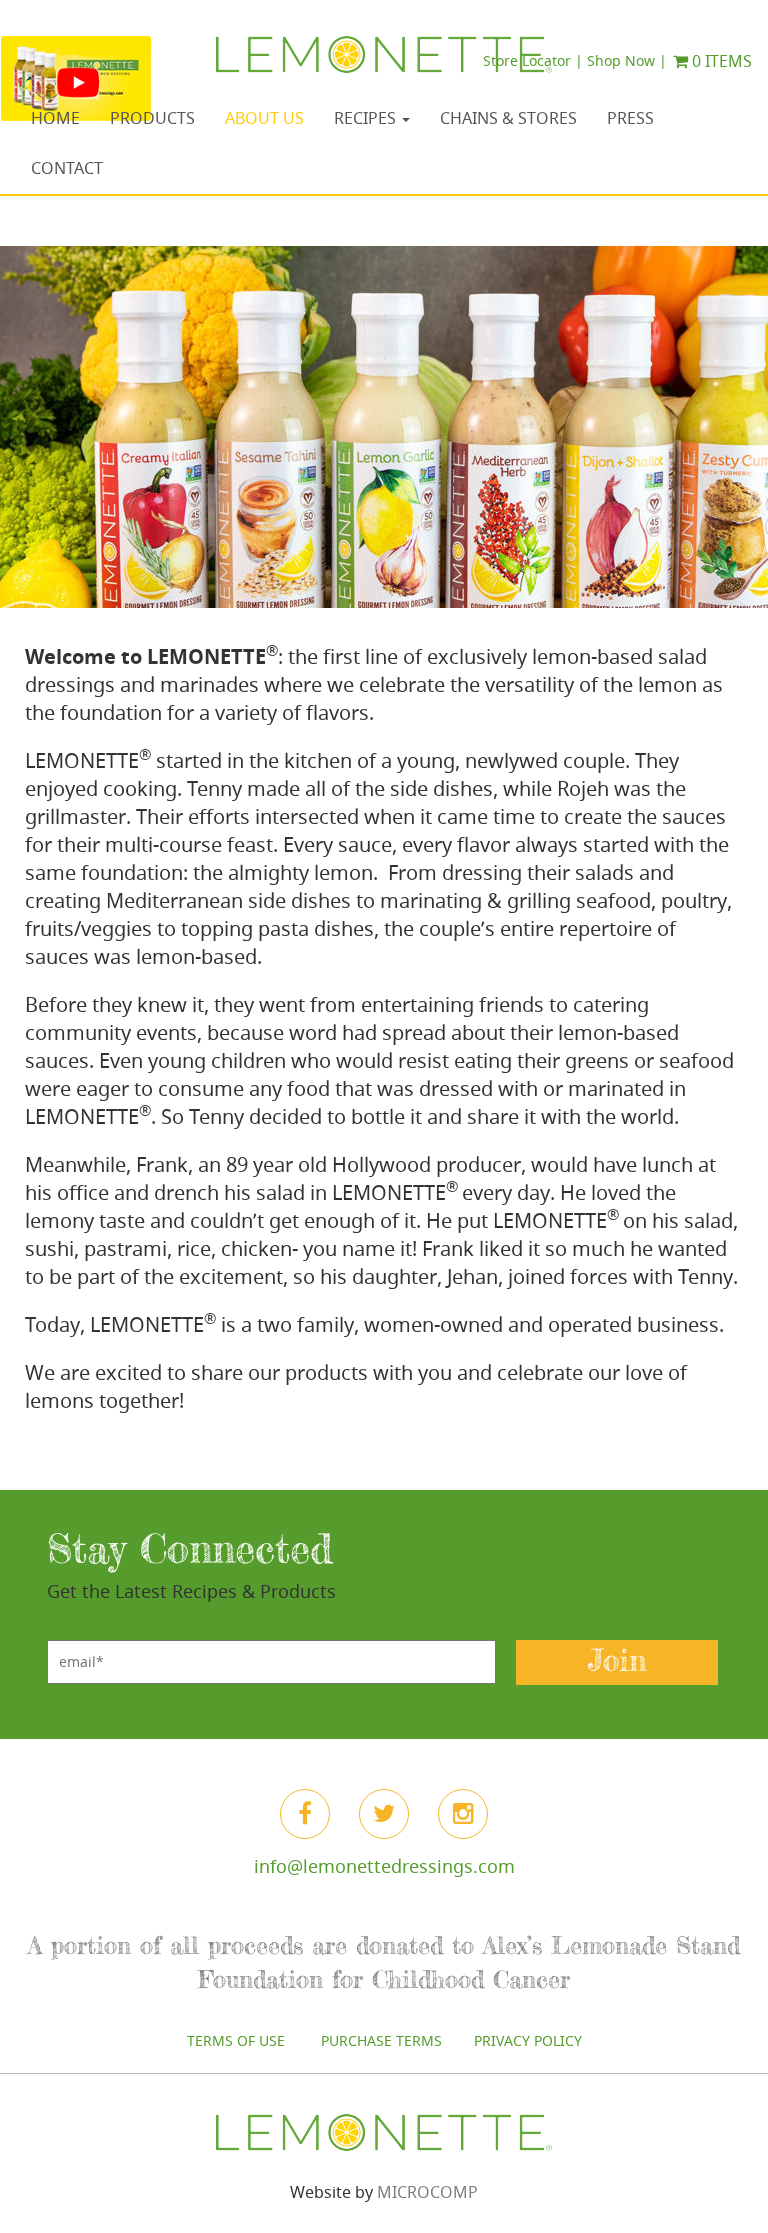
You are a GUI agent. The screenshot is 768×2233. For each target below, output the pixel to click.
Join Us (383, 1392)
